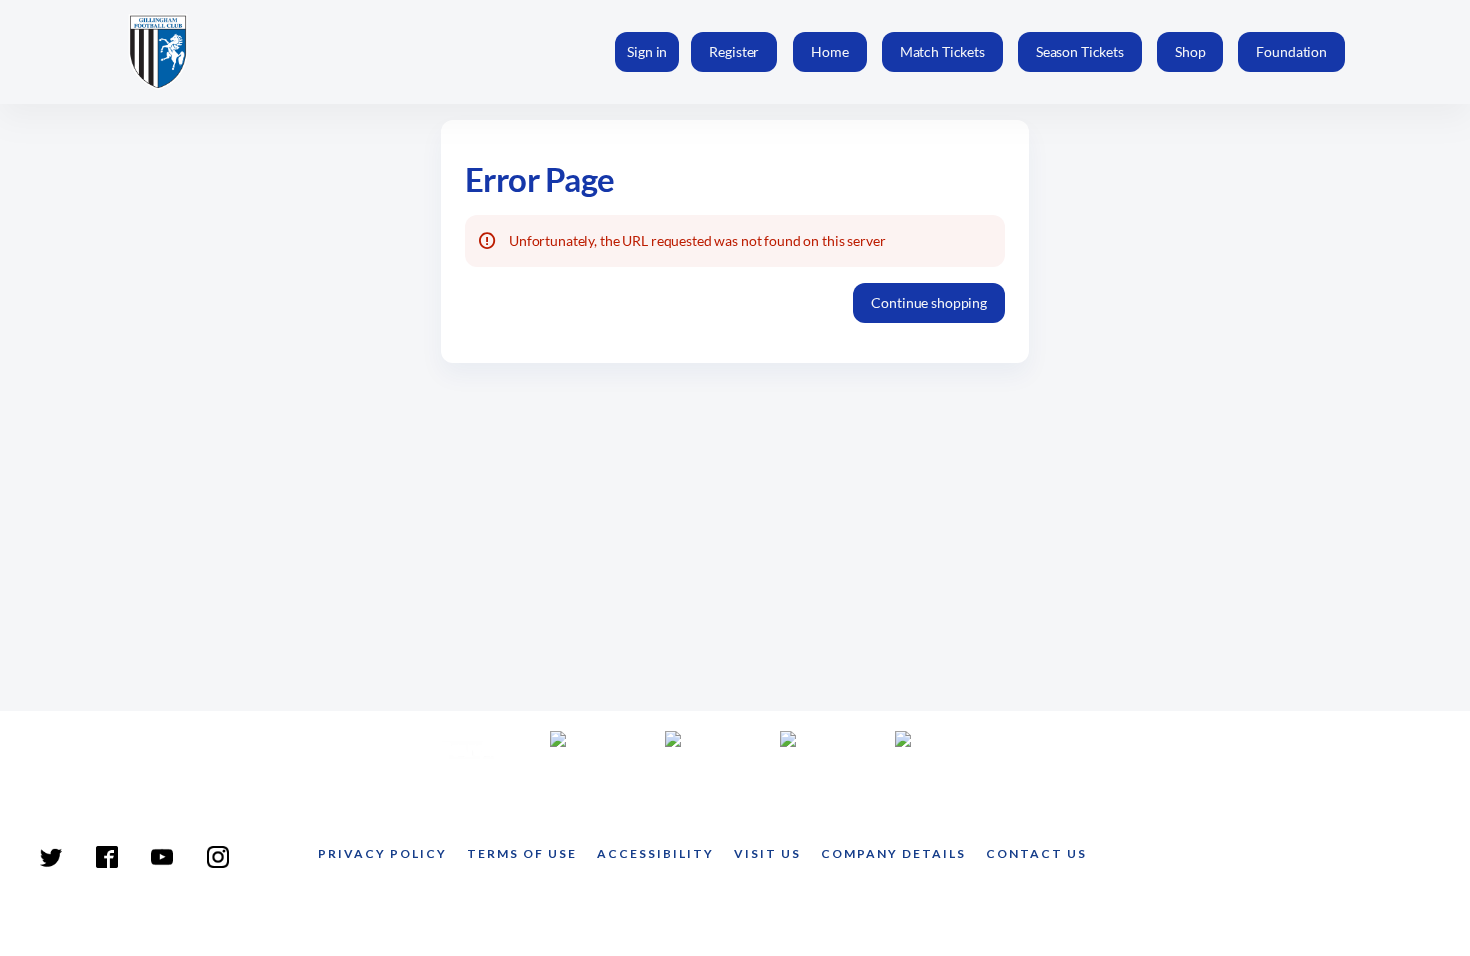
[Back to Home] (175, 52)
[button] (829, 52)
